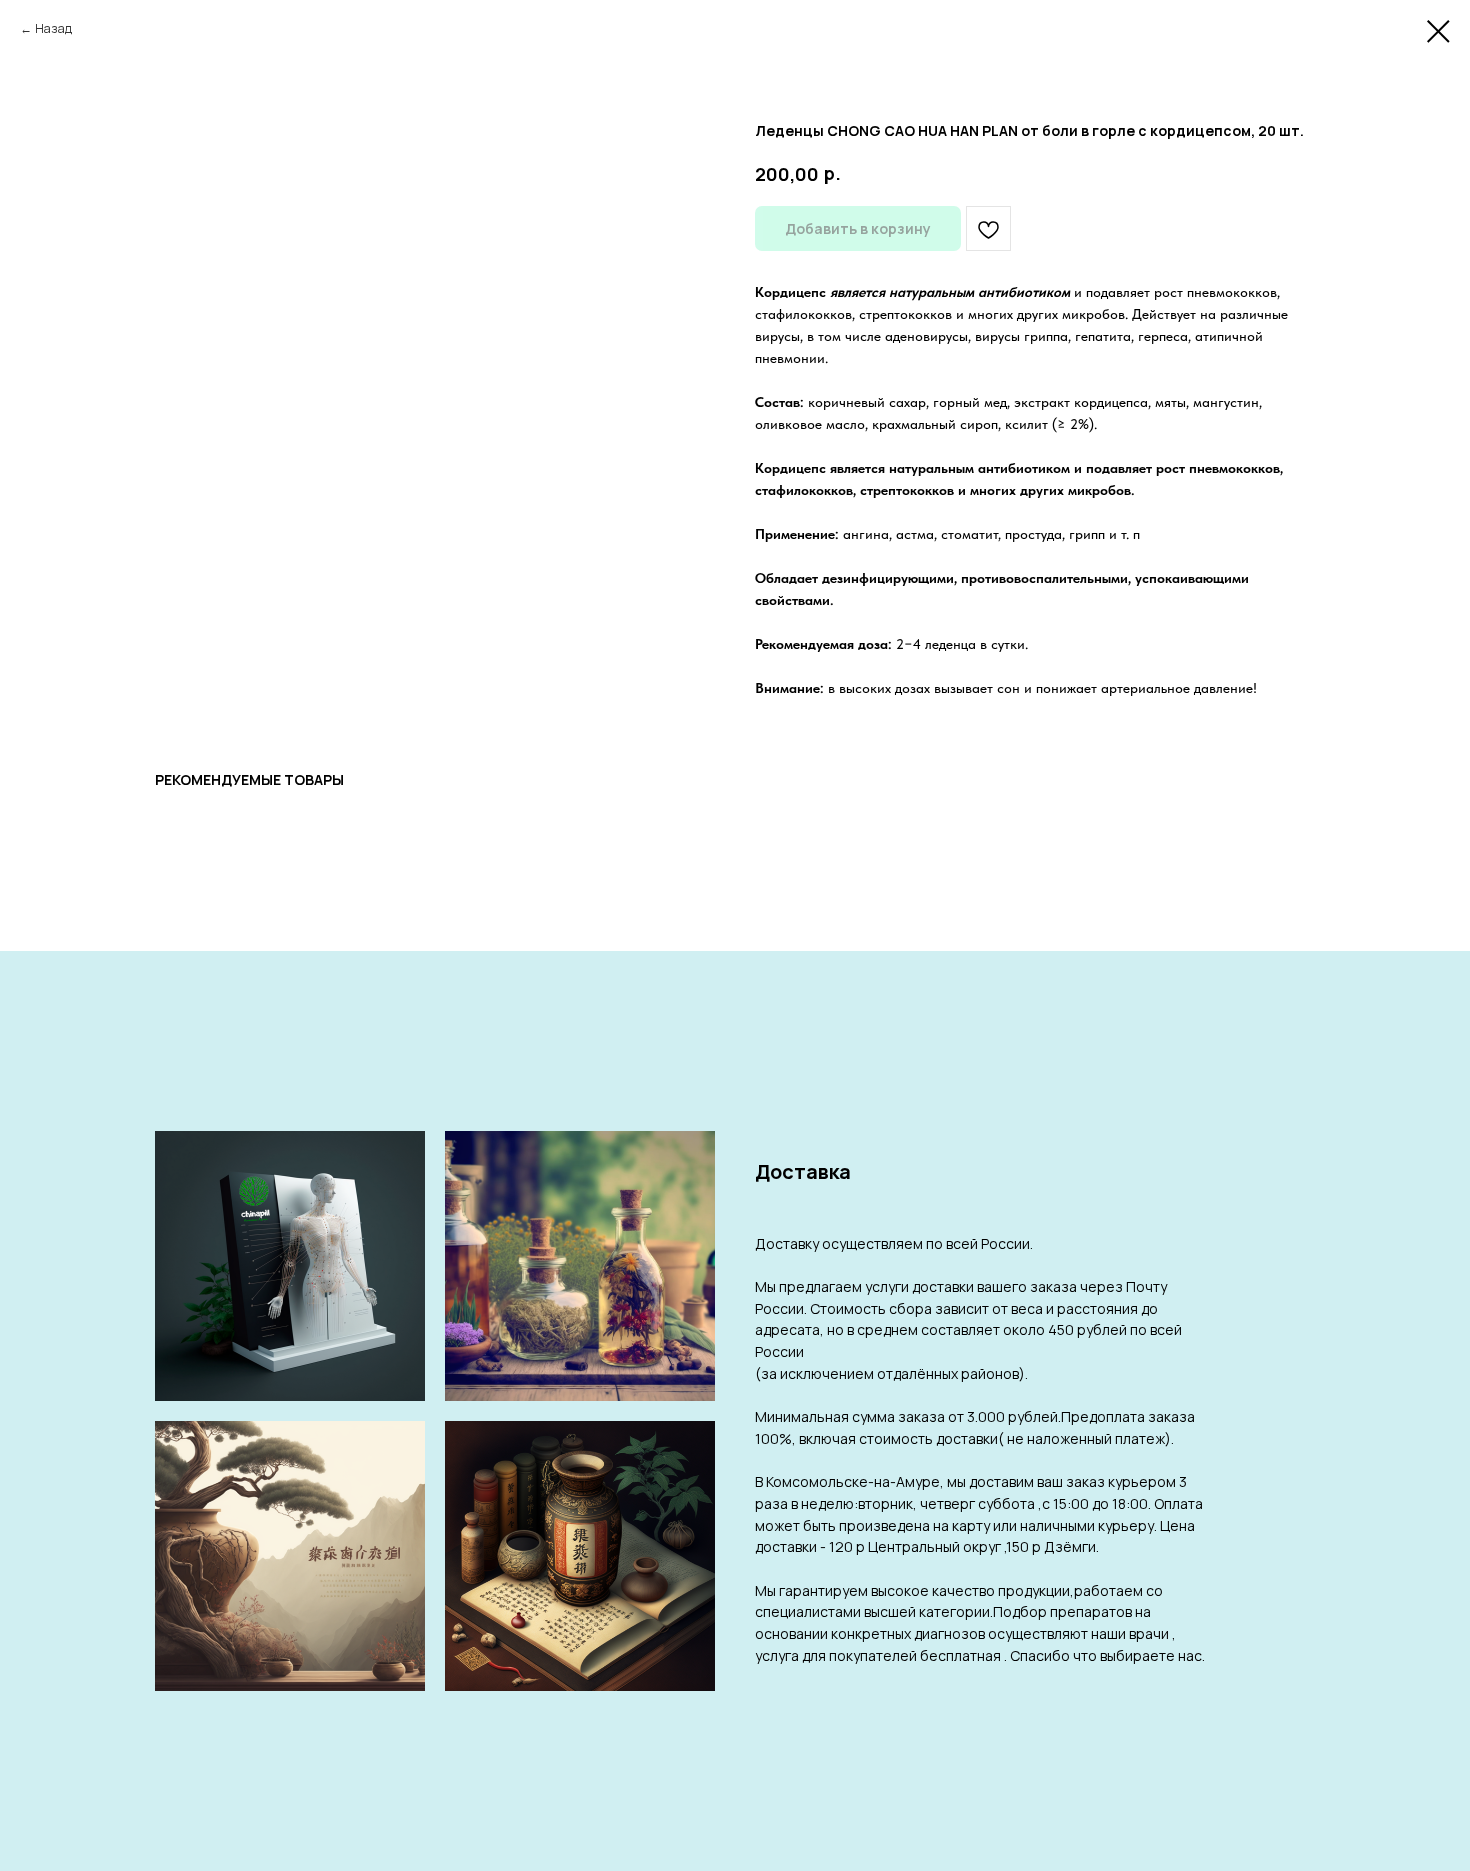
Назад (53, 28)
